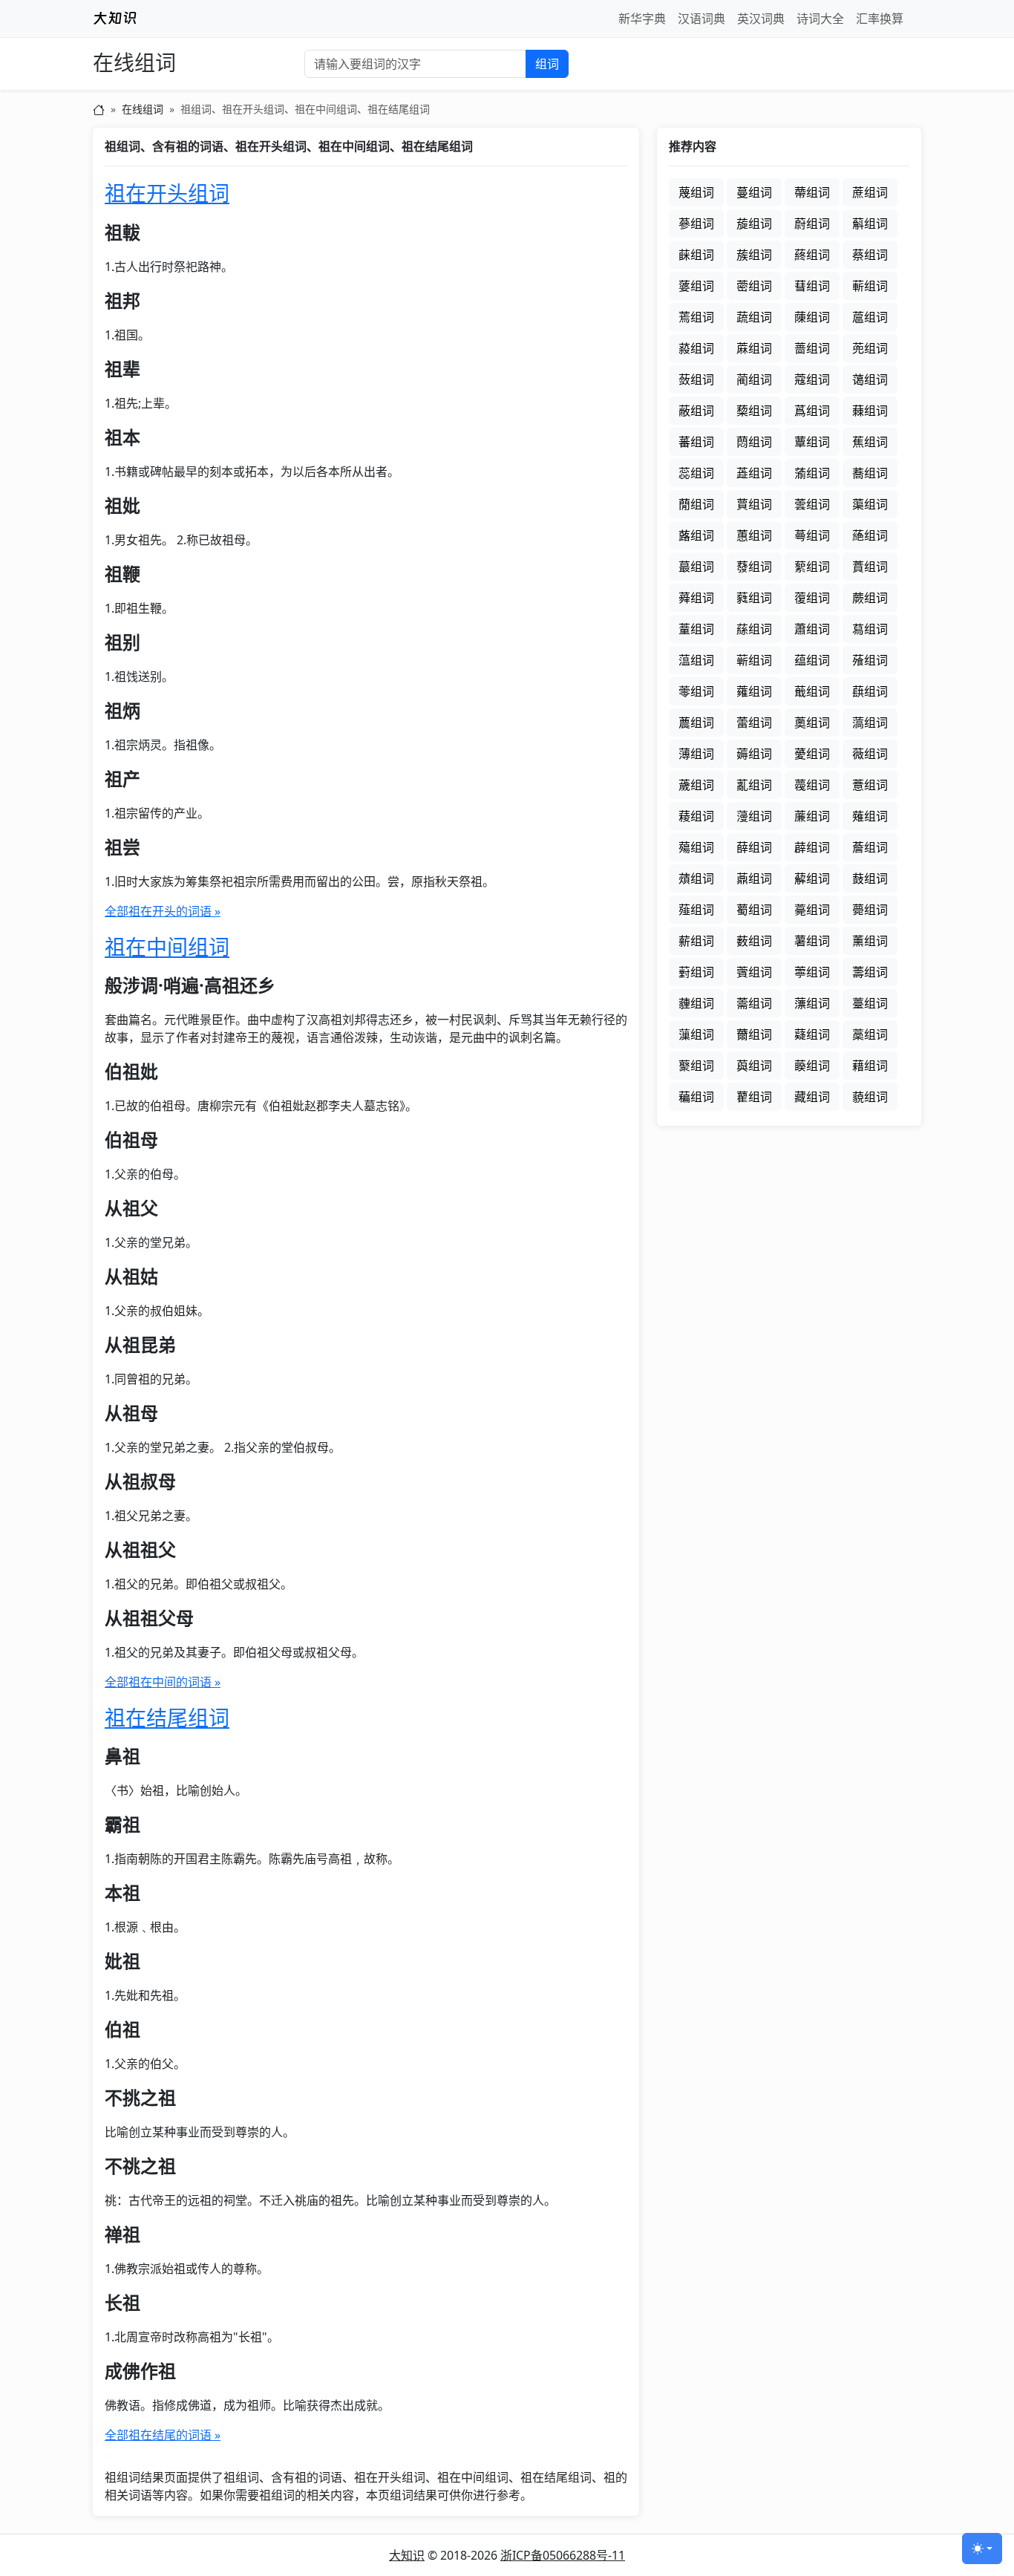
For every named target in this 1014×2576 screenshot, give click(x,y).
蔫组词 (696, 317)
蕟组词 (754, 567)
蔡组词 (870, 255)
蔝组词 (696, 255)
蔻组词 (812, 379)
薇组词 (870, 754)
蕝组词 (870, 535)
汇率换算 (880, 19)
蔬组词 (754, 317)
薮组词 (754, 941)
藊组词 (696, 1097)
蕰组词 (696, 660)
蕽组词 (696, 723)
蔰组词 (870, 317)
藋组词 (754, 1097)
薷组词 (754, 1003)
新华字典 (642, 19)
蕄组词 (754, 442)
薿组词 (812, 1034)
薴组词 (812, 972)
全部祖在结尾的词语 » (163, 2435)
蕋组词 (754, 473)
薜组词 (812, 847)
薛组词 (754, 847)
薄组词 (696, 754)
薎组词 (812, 785)
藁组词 (870, 1034)
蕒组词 (754, 504)
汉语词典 (701, 19)
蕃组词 (696, 442)
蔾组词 (754, 411)
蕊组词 (696, 473)
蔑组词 (696, 192)
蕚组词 (812, 535)
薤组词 (696, 910)
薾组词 (754, 1034)
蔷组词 (812, 348)
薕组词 (812, 816)
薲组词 (754, 972)
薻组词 (696, 1034)
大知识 (407, 2555)
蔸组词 (870, 348)
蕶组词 (696, 691)
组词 (547, 64)
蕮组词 (870, 629)
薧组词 (812, 910)
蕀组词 (870, 411)
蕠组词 (812, 567)
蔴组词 (754, 348)
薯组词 (812, 941)
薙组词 (870, 816)
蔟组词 (754, 255)
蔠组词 (812, 255)
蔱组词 (696, 348)
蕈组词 (812, 442)
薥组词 (754, 910)
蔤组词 (754, 286)
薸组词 (812, 1003)
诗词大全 (820, 19)
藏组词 (812, 1097)
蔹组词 (696, 379)
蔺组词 (754, 379)
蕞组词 (696, 567)
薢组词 (812, 878)
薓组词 (754, 816)
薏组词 (870, 785)
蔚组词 (812, 224)
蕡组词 (870, 567)
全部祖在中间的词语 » (163, 1682)
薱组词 (696, 972)
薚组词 (696, 847)
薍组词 (754, 785)
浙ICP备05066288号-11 (563, 2555)
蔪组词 (870, 286)
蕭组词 (812, 629)
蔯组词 (812, 317)
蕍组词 (812, 473)
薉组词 (696, 785)
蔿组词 (812, 411)
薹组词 (870, 1003)
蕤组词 (754, 598)
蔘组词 (696, 224)
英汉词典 (761, 19)
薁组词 (812, 723)
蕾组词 (754, 723)
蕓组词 (812, 504)
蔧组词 (812, 286)
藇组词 (754, 1066)
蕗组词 (696, 535)
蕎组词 (870, 473)
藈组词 (812, 1066)
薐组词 (696, 816)
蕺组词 (812, 691)
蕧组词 (812, 598)
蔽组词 (696, 411)
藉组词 (870, 1066)
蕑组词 (696, 504)
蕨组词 (870, 598)
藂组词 (696, 1066)
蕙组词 (754, 535)
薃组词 (870, 723)
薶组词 (696, 1003)
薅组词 (754, 754)
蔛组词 (870, 224)
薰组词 (870, 941)
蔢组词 (696, 286)
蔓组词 (754, 192)
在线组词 (134, 63)
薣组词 (870, 878)
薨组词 (870, 910)
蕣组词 (696, 598)
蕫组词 (696, 629)
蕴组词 (812, 660)
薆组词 (812, 754)
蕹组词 (754, 691)
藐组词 (870, 1097)
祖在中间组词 (167, 947)
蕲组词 (754, 660)
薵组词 (870, 972)
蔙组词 (754, 224)
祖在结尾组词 (167, 1718)
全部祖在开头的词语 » (163, 911)
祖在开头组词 (167, 193)
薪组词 (696, 941)
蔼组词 (870, 379)
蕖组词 (870, 504)
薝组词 (870, 847)
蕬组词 (754, 629)
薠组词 (696, 878)
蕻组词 (870, 691)
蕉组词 (870, 442)
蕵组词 (870, 660)
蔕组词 (812, 192)
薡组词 (754, 878)
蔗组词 (870, 192)
